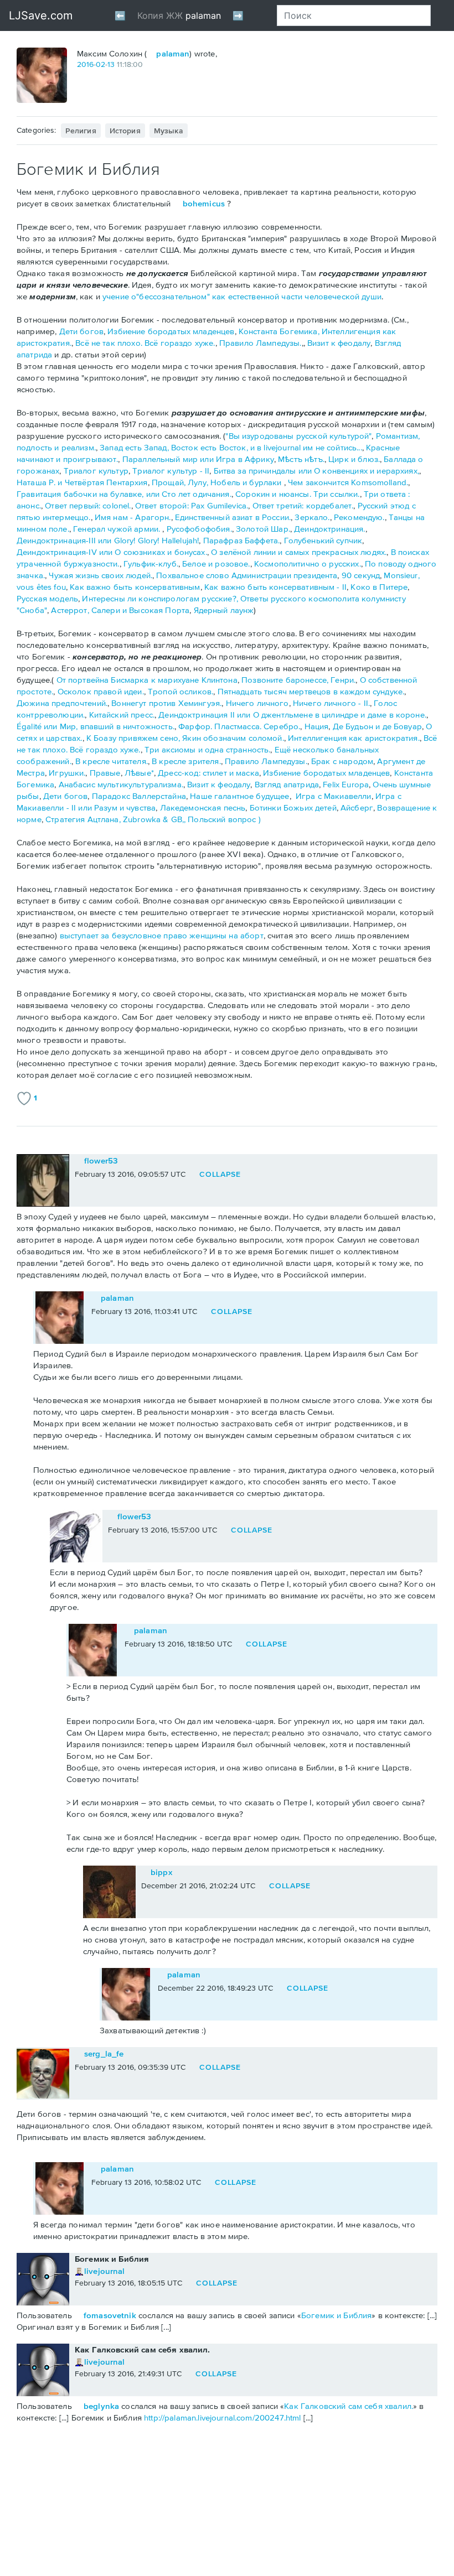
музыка (169, 131)
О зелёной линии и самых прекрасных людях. (299, 552)
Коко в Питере (379, 587)
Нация (317, 726)
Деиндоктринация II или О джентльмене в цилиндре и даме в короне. (292, 715)
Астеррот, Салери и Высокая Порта (120, 610)
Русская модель (47, 598)
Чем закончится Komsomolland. (348, 482)
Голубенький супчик (323, 540)
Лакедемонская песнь (203, 807)
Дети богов (82, 331)
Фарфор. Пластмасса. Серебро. (239, 726)
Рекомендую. (359, 517)
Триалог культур (96, 471)
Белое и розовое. (216, 563)
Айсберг (357, 807)
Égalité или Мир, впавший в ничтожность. (96, 726)
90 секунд (361, 575)
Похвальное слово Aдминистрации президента (247, 575)
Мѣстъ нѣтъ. (301, 459)
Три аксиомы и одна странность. (208, 749)
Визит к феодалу (339, 343)
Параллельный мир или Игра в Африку (198, 459)
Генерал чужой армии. (118, 529)
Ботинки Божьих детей (293, 807)
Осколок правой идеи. (101, 691)
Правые (105, 773)
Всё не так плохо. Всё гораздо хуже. (145, 343)
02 (100, 64)
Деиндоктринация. (329, 529)
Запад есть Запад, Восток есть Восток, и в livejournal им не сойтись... (231, 447)
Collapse (220, 1174)
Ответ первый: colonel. (88, 505)
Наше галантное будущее (239, 796)
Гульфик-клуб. (151, 563)
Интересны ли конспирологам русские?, (161, 598)
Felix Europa (346, 784)
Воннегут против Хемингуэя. (166, 703)
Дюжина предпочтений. (62, 703)
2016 (85, 64)
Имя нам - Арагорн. (133, 517)
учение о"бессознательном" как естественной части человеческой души (242, 296)
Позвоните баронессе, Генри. (298, 680)
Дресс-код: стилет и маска (208, 773)
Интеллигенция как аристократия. (354, 738)
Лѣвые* (139, 773)
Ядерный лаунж (224, 610)
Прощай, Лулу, (181, 482)
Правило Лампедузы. (260, 343)
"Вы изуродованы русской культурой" (298, 436)
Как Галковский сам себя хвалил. (349, 2406)
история (125, 131)
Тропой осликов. (180, 691)
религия (81, 131)
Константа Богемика (278, 331)
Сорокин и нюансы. (273, 494)
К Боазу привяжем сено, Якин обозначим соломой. (185, 738)
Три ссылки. (337, 494)
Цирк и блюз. (354, 459)
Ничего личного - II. (331, 703)
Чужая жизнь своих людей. (100, 575)
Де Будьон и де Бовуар (377, 726)
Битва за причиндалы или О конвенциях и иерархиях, (316, 471)
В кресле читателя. (112, 761)
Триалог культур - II (171, 471)
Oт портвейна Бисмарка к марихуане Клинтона (147, 680)
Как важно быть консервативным (135, 587)
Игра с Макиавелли (334, 796)
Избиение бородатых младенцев (171, 331)
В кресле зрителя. (186, 761)
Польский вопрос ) (224, 819)
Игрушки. (67, 773)
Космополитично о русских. (308, 563)
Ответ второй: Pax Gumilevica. (192, 505)
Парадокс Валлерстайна (139, 796)
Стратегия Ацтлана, (84, 819)
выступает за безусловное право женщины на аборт (161, 935)
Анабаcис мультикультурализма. (121, 784)
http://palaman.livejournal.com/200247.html (222, 2417)
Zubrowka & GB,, (155, 819)
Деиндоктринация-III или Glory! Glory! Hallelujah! (108, 540)
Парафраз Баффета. (242, 540)
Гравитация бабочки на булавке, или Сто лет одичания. (124, 494)
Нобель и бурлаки (247, 482)
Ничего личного (257, 703)
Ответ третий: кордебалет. (303, 505)
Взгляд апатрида (287, 784)
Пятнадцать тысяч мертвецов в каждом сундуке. (311, 691)
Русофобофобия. (199, 529)
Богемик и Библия (336, 2315)
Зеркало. (312, 517)
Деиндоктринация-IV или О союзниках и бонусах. (112, 552)
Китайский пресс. (122, 715)
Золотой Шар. (263, 529)
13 (111, 64)
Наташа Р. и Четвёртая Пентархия (82, 482)
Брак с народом (342, 761)
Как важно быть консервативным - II (275, 587)
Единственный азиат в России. (233, 517)
